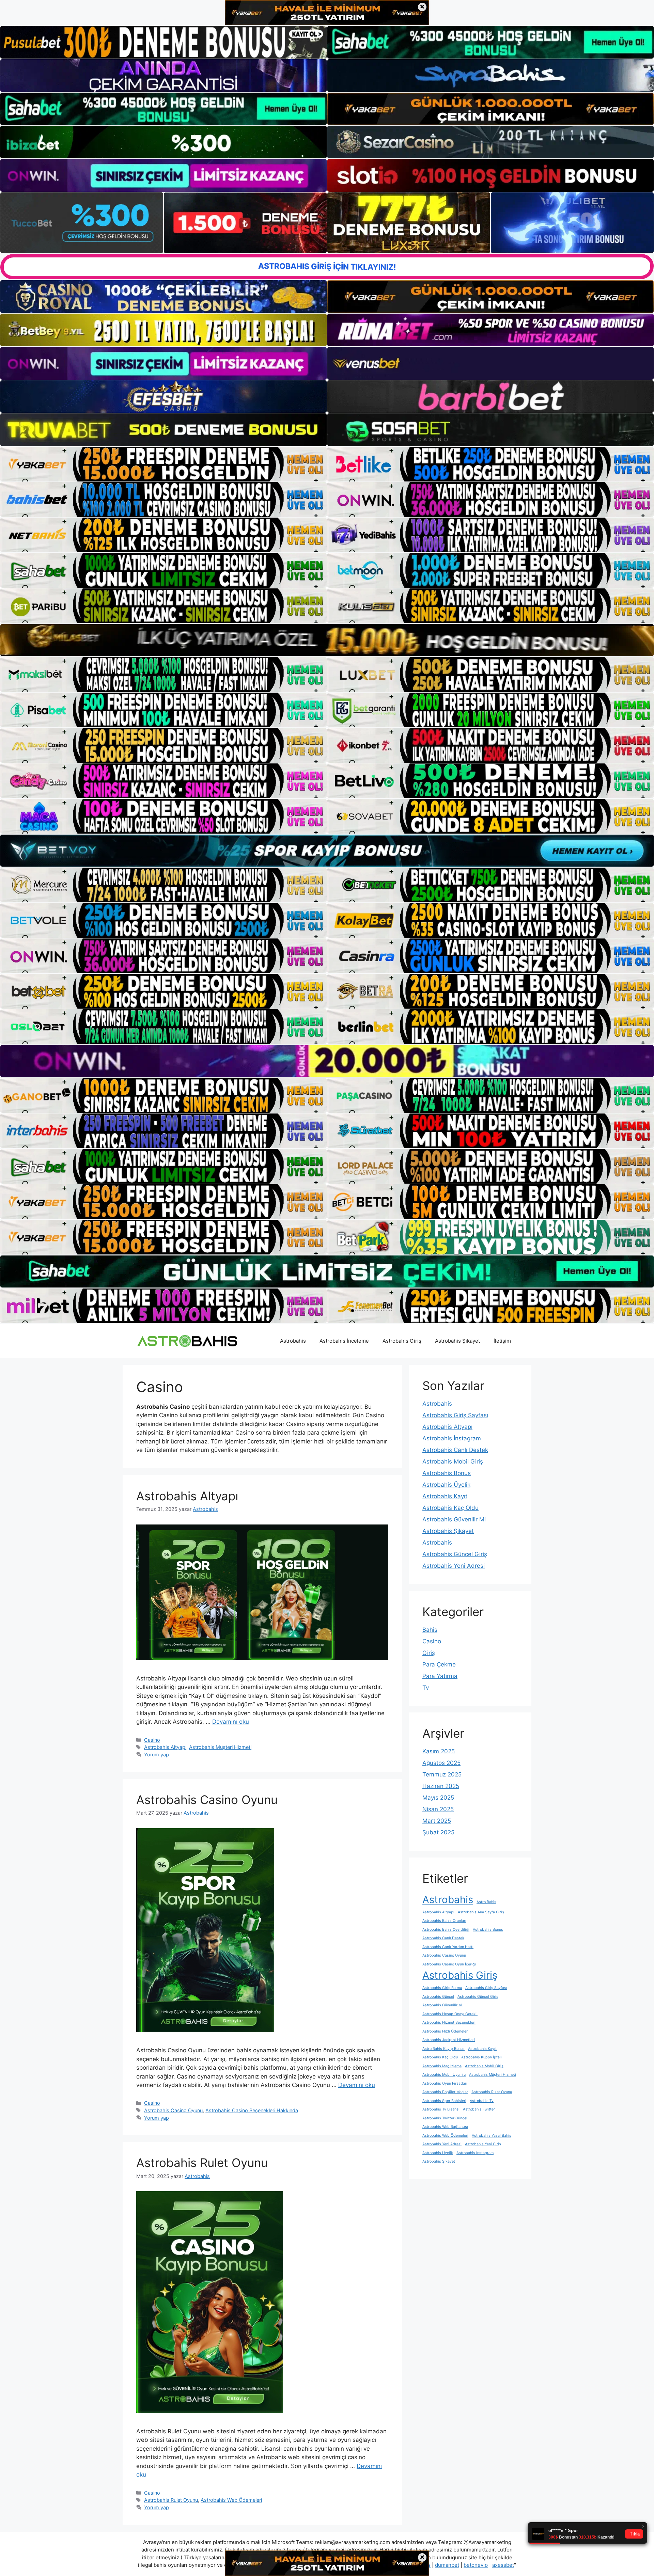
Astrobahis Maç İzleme (442, 2066)
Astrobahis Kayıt (445, 1496)
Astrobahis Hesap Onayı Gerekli (450, 2014)
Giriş (429, 1653)
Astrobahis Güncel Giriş (455, 1554)
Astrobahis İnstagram (452, 1438)
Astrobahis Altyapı (187, 1496)
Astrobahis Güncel (438, 1997)
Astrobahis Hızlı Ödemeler (445, 2031)
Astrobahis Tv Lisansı (441, 2109)
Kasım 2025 (439, 1751)
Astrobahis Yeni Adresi (454, 1566)
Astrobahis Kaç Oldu (450, 1508)
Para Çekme (439, 1664)
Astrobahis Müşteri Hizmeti (220, 1747)
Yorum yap (157, 1755)
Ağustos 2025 (441, 1763)
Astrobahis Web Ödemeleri (231, 2500)
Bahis (430, 1630)
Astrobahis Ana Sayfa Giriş (481, 1912)
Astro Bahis (486, 1902)
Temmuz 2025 (442, 1774)
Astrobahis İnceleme (344, 1341)
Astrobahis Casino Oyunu (207, 1800)
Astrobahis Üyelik (446, 1485)
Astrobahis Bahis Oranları (444, 1921)
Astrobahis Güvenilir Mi (454, 1519)
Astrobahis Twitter (479, 2109)
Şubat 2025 (438, 1832)
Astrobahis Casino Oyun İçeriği (449, 1964)
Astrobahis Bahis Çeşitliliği (446, 1930)
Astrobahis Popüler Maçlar (445, 2092)
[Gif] (327, 640)
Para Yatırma (440, 1676)
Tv (426, 1688)
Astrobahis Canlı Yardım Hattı (448, 1947)
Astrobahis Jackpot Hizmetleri (449, 2040)
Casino (152, 1740)
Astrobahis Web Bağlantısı (445, 2127)
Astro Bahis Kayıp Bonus (443, 2049)
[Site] (163, 464)
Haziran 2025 (441, 1786)
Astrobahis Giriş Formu (442, 1988)
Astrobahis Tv (482, 2101)
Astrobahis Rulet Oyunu (202, 2163)
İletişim (502, 1341)
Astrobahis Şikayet (457, 1341)
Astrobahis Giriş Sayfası (455, 1415)
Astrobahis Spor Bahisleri (444, 2101)
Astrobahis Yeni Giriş (483, 2144)
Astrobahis (293, 1341)
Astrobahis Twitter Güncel (445, 2118)
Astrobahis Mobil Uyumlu (444, 2075)
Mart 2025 (437, 1821)
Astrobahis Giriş (402, 1341)
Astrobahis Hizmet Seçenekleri (449, 2022)
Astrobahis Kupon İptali (481, 2057)
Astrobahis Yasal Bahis (492, 2136)
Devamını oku (231, 1722)
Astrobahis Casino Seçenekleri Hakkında (252, 2110)
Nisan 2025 (438, 1809)
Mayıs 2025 (438, 1798)
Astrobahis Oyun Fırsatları (445, 2083)
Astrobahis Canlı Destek (455, 1450)
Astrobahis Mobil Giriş (453, 1461)
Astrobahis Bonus (447, 1473)
